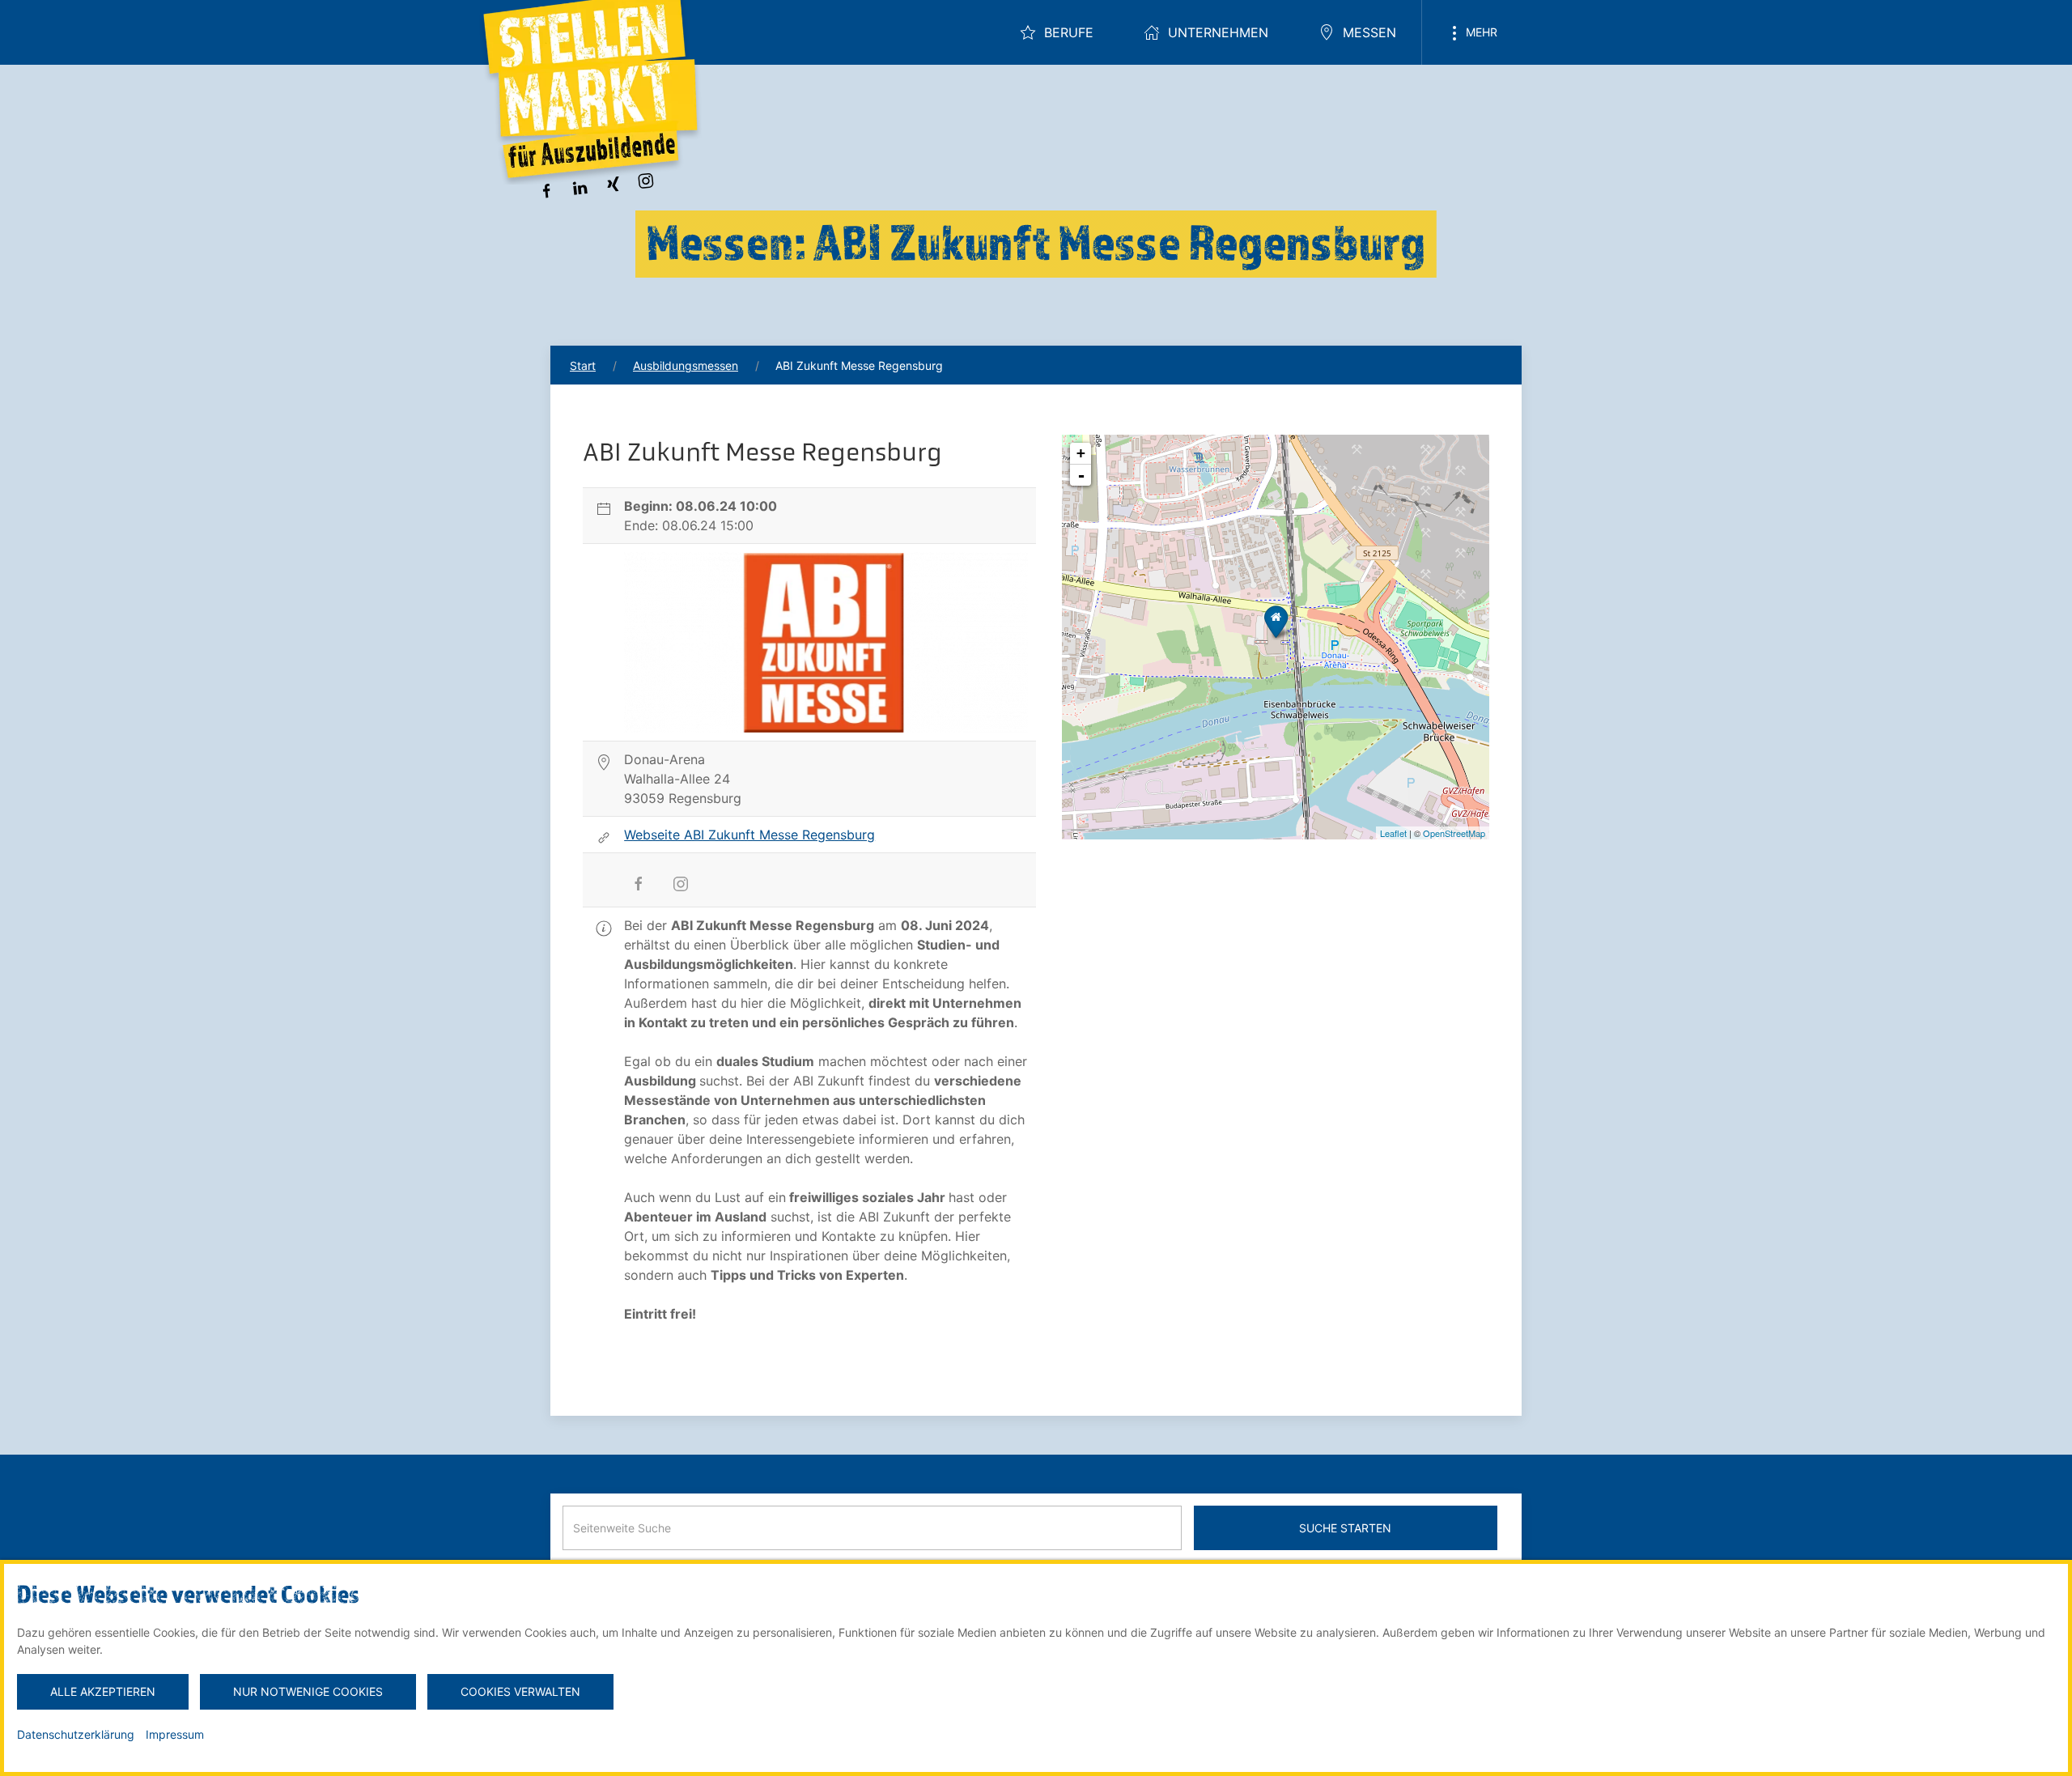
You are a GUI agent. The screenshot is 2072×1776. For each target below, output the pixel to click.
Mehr (1480, 32)
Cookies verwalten (520, 1691)
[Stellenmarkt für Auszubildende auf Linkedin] (580, 186)
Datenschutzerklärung (76, 1734)
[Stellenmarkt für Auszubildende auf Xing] (613, 183)
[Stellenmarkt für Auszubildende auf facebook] (546, 189)
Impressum (175, 1734)
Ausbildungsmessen (686, 365)
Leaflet (1393, 833)
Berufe (1069, 32)
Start (583, 365)
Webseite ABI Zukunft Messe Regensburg (749, 835)
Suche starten (1345, 1528)
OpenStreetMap (1454, 833)
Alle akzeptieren (103, 1691)
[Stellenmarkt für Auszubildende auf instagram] (646, 179)
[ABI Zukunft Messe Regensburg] (1276, 621)
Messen (1369, 32)
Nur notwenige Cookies (308, 1691)
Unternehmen (1218, 32)
